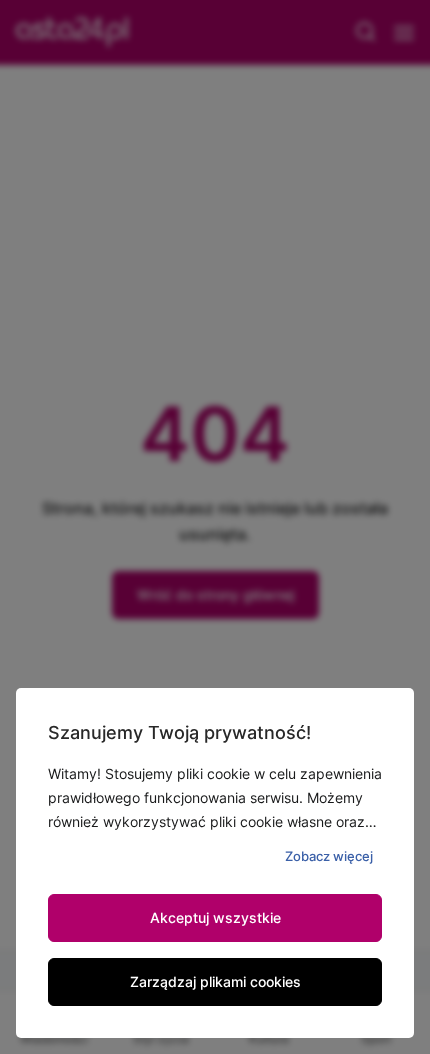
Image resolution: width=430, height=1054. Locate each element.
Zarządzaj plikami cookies (215, 981)
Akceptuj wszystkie (215, 917)
